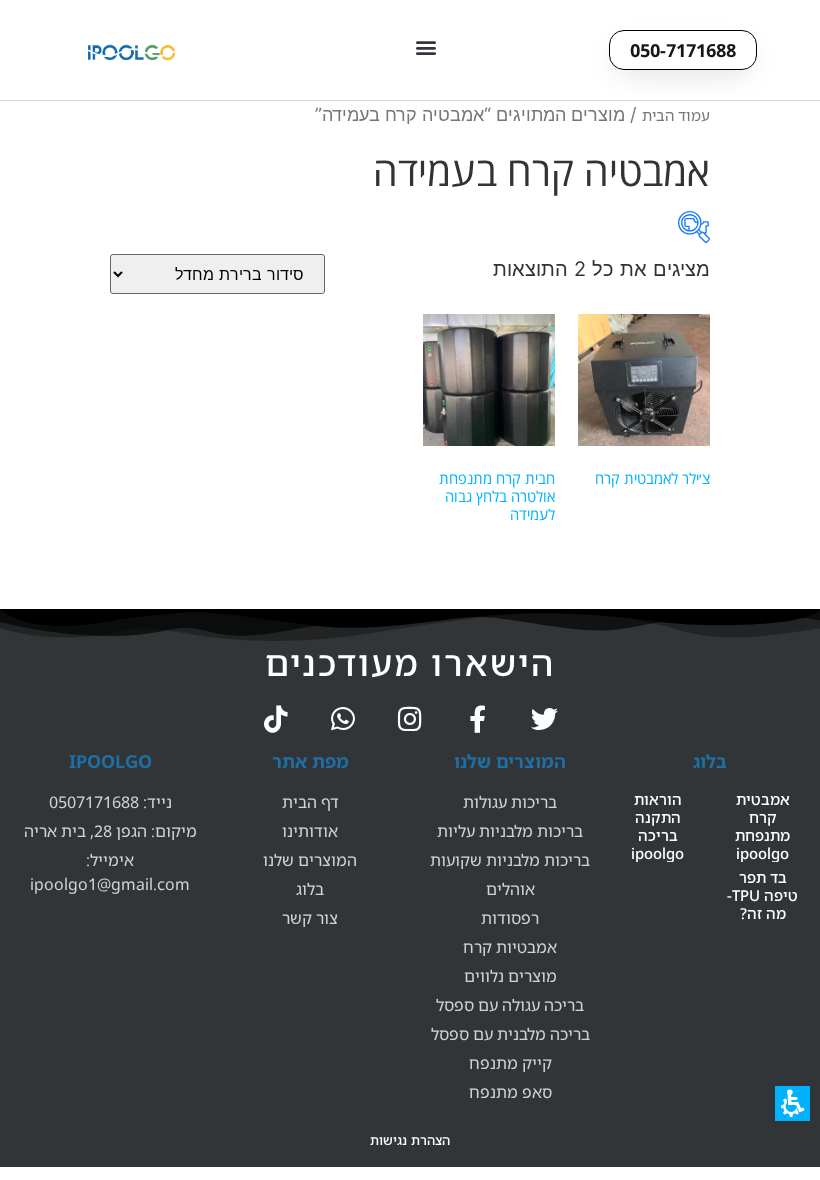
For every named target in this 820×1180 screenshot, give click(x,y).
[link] (544, 718)
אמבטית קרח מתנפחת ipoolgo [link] (762, 826)
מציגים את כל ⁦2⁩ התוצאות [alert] (601, 269)
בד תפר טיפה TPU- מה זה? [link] (762, 895)
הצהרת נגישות (410, 1140)
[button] (425, 46)
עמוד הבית (676, 115)
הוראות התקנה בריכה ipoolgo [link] (657, 826)
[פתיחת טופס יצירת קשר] (694, 227)
